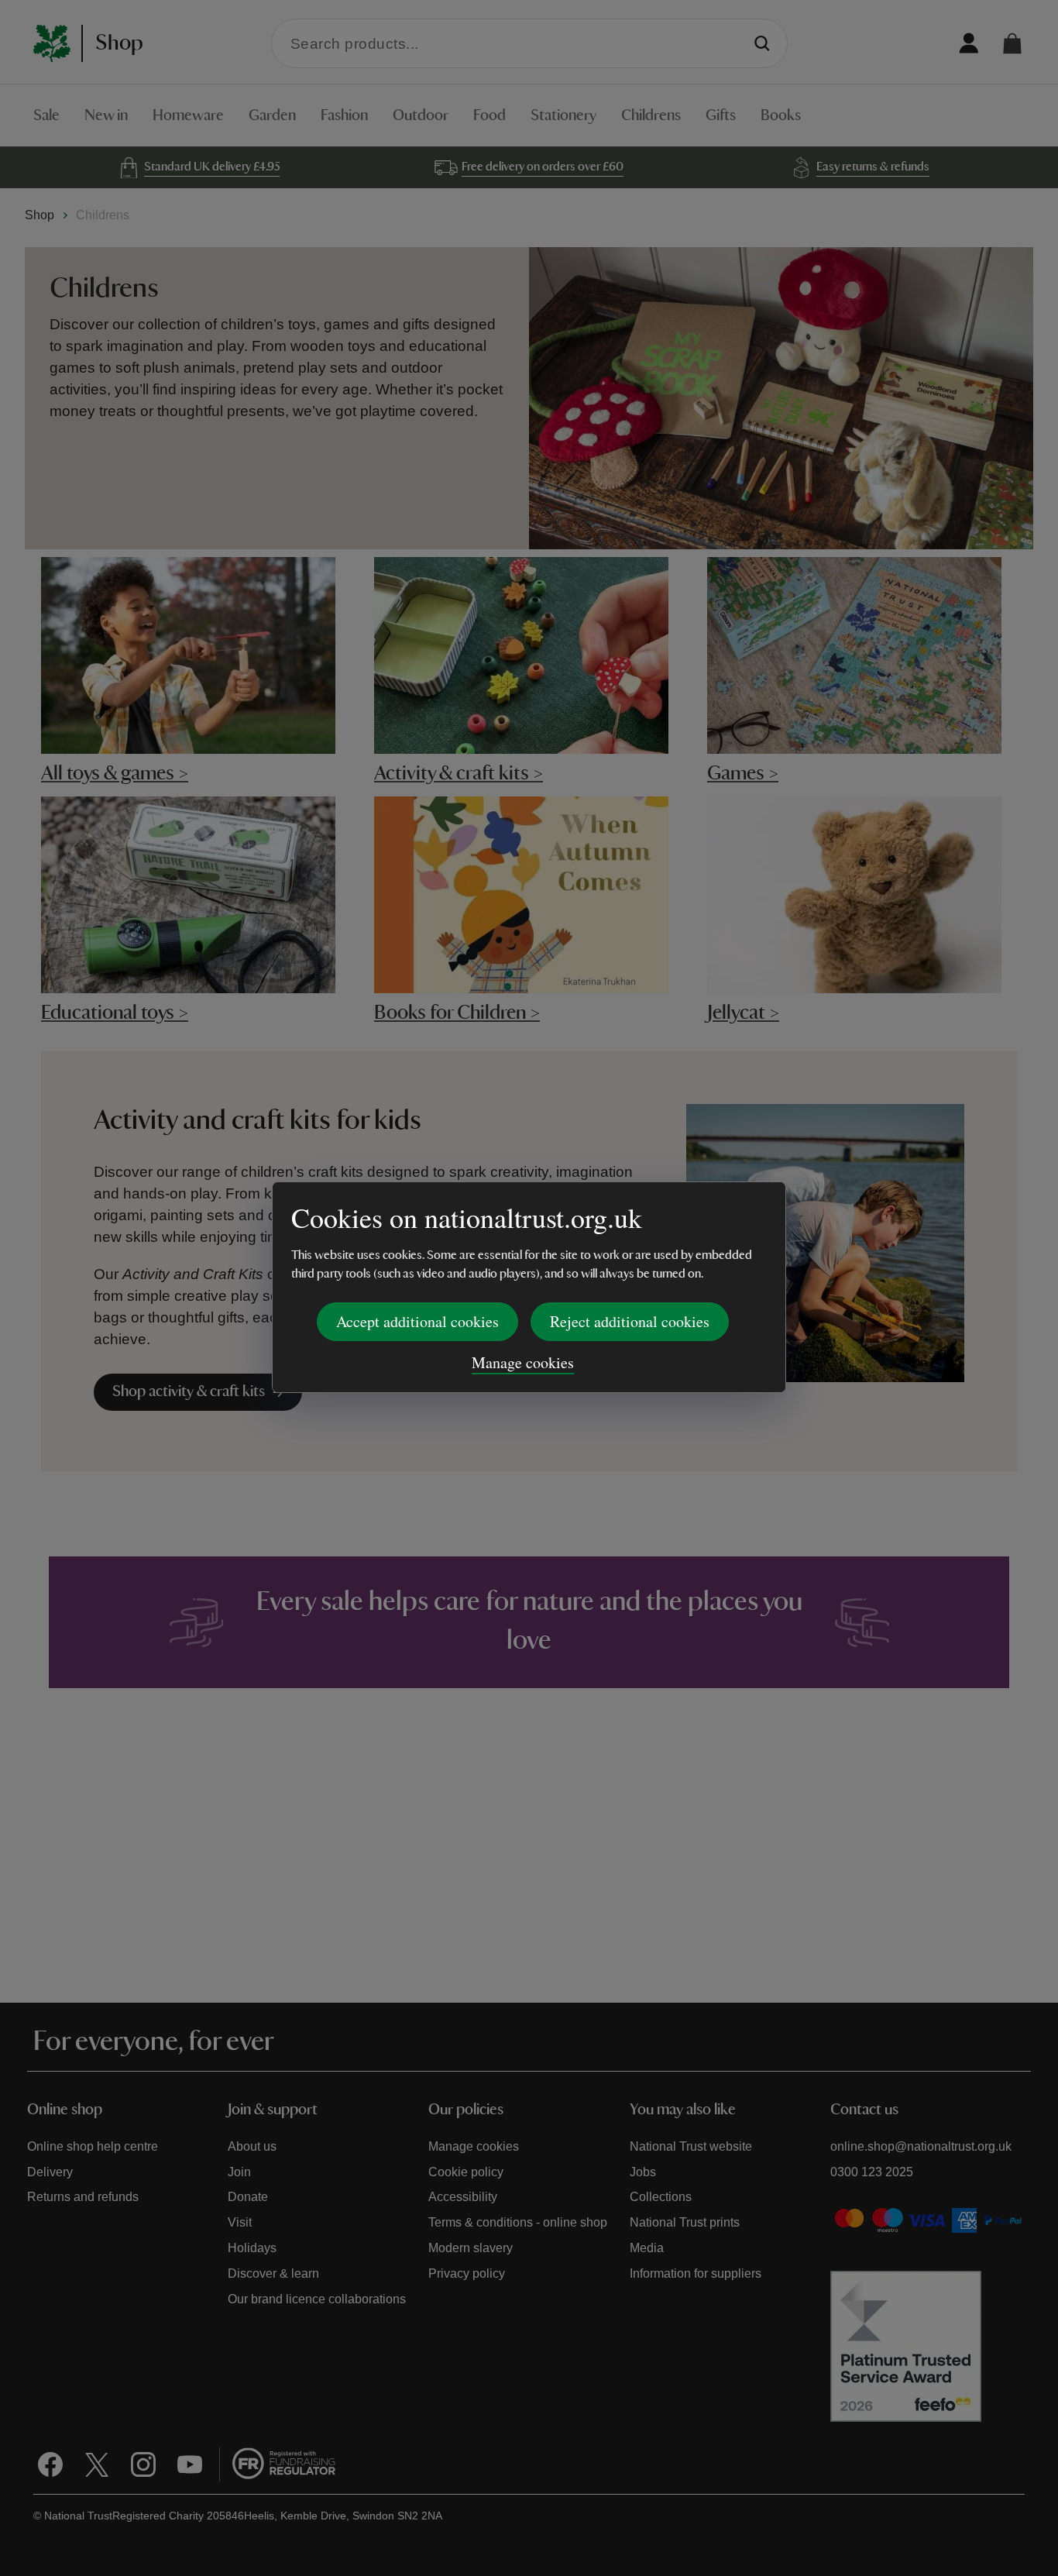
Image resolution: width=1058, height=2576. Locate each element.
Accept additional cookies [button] (417, 1321)
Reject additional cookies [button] (630, 1321)
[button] (1012, 43)
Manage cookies (523, 1362)
